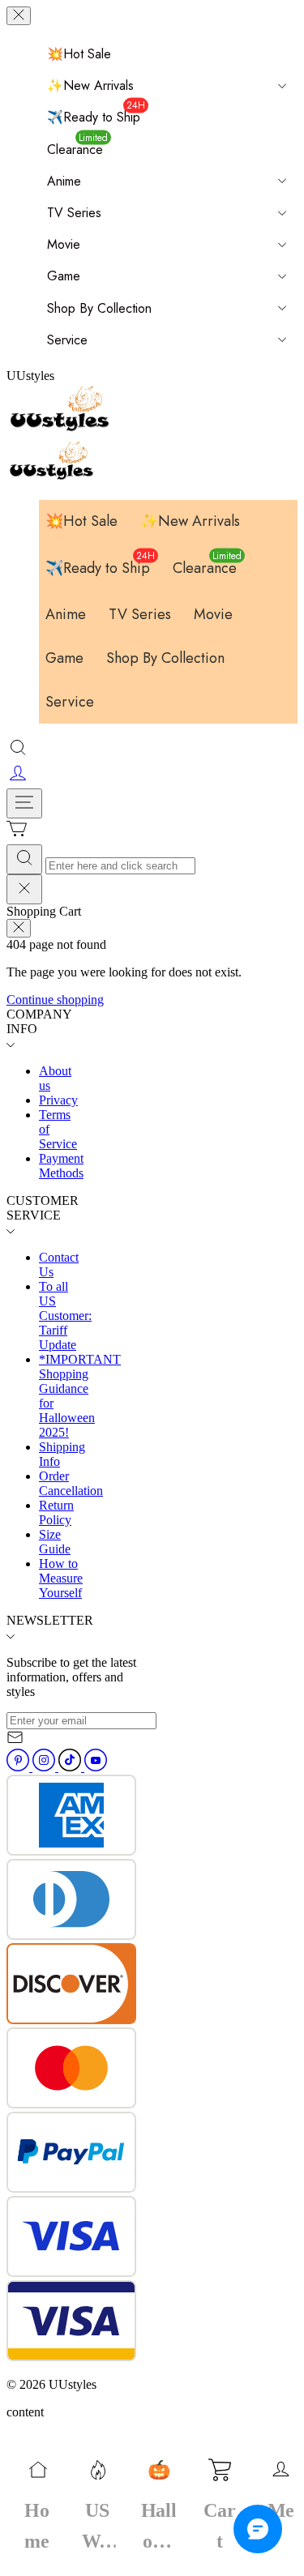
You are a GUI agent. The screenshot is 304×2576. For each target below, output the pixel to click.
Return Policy (56, 1512)
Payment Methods (61, 1166)
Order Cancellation (71, 1483)
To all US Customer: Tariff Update (65, 1316)
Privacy (58, 1100)
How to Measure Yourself (61, 1578)
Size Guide (55, 1542)
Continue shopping (55, 1000)
